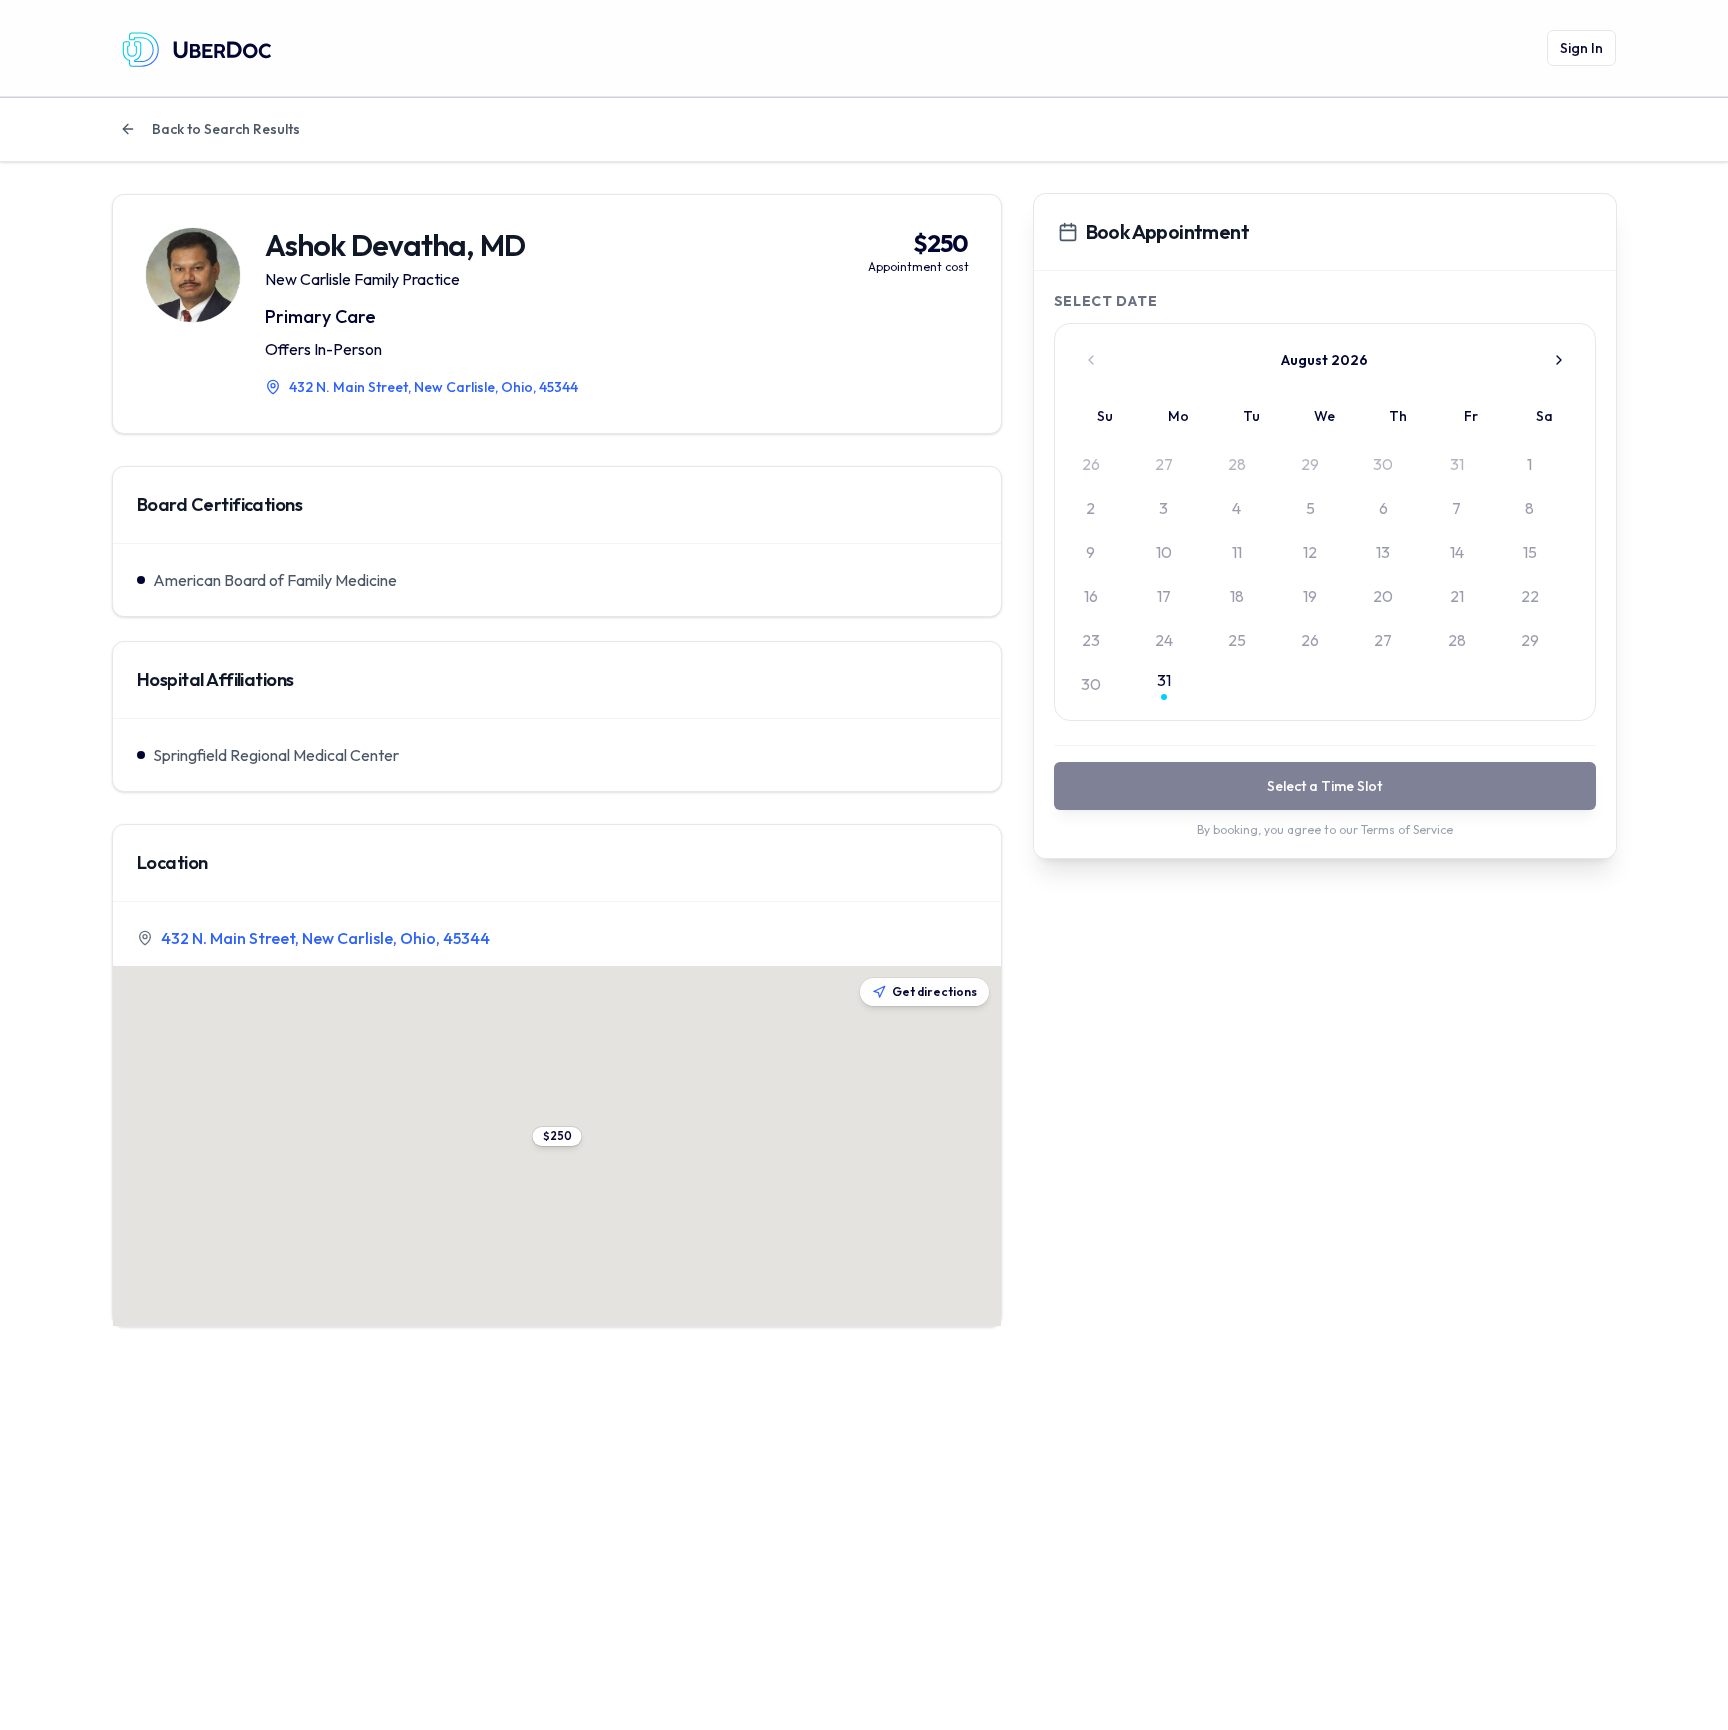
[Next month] (1559, 360)
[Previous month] (1091, 360)
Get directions (934, 991)
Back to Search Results (226, 129)
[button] (556, 1136)
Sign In (1581, 48)
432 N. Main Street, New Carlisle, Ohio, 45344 (325, 938)
